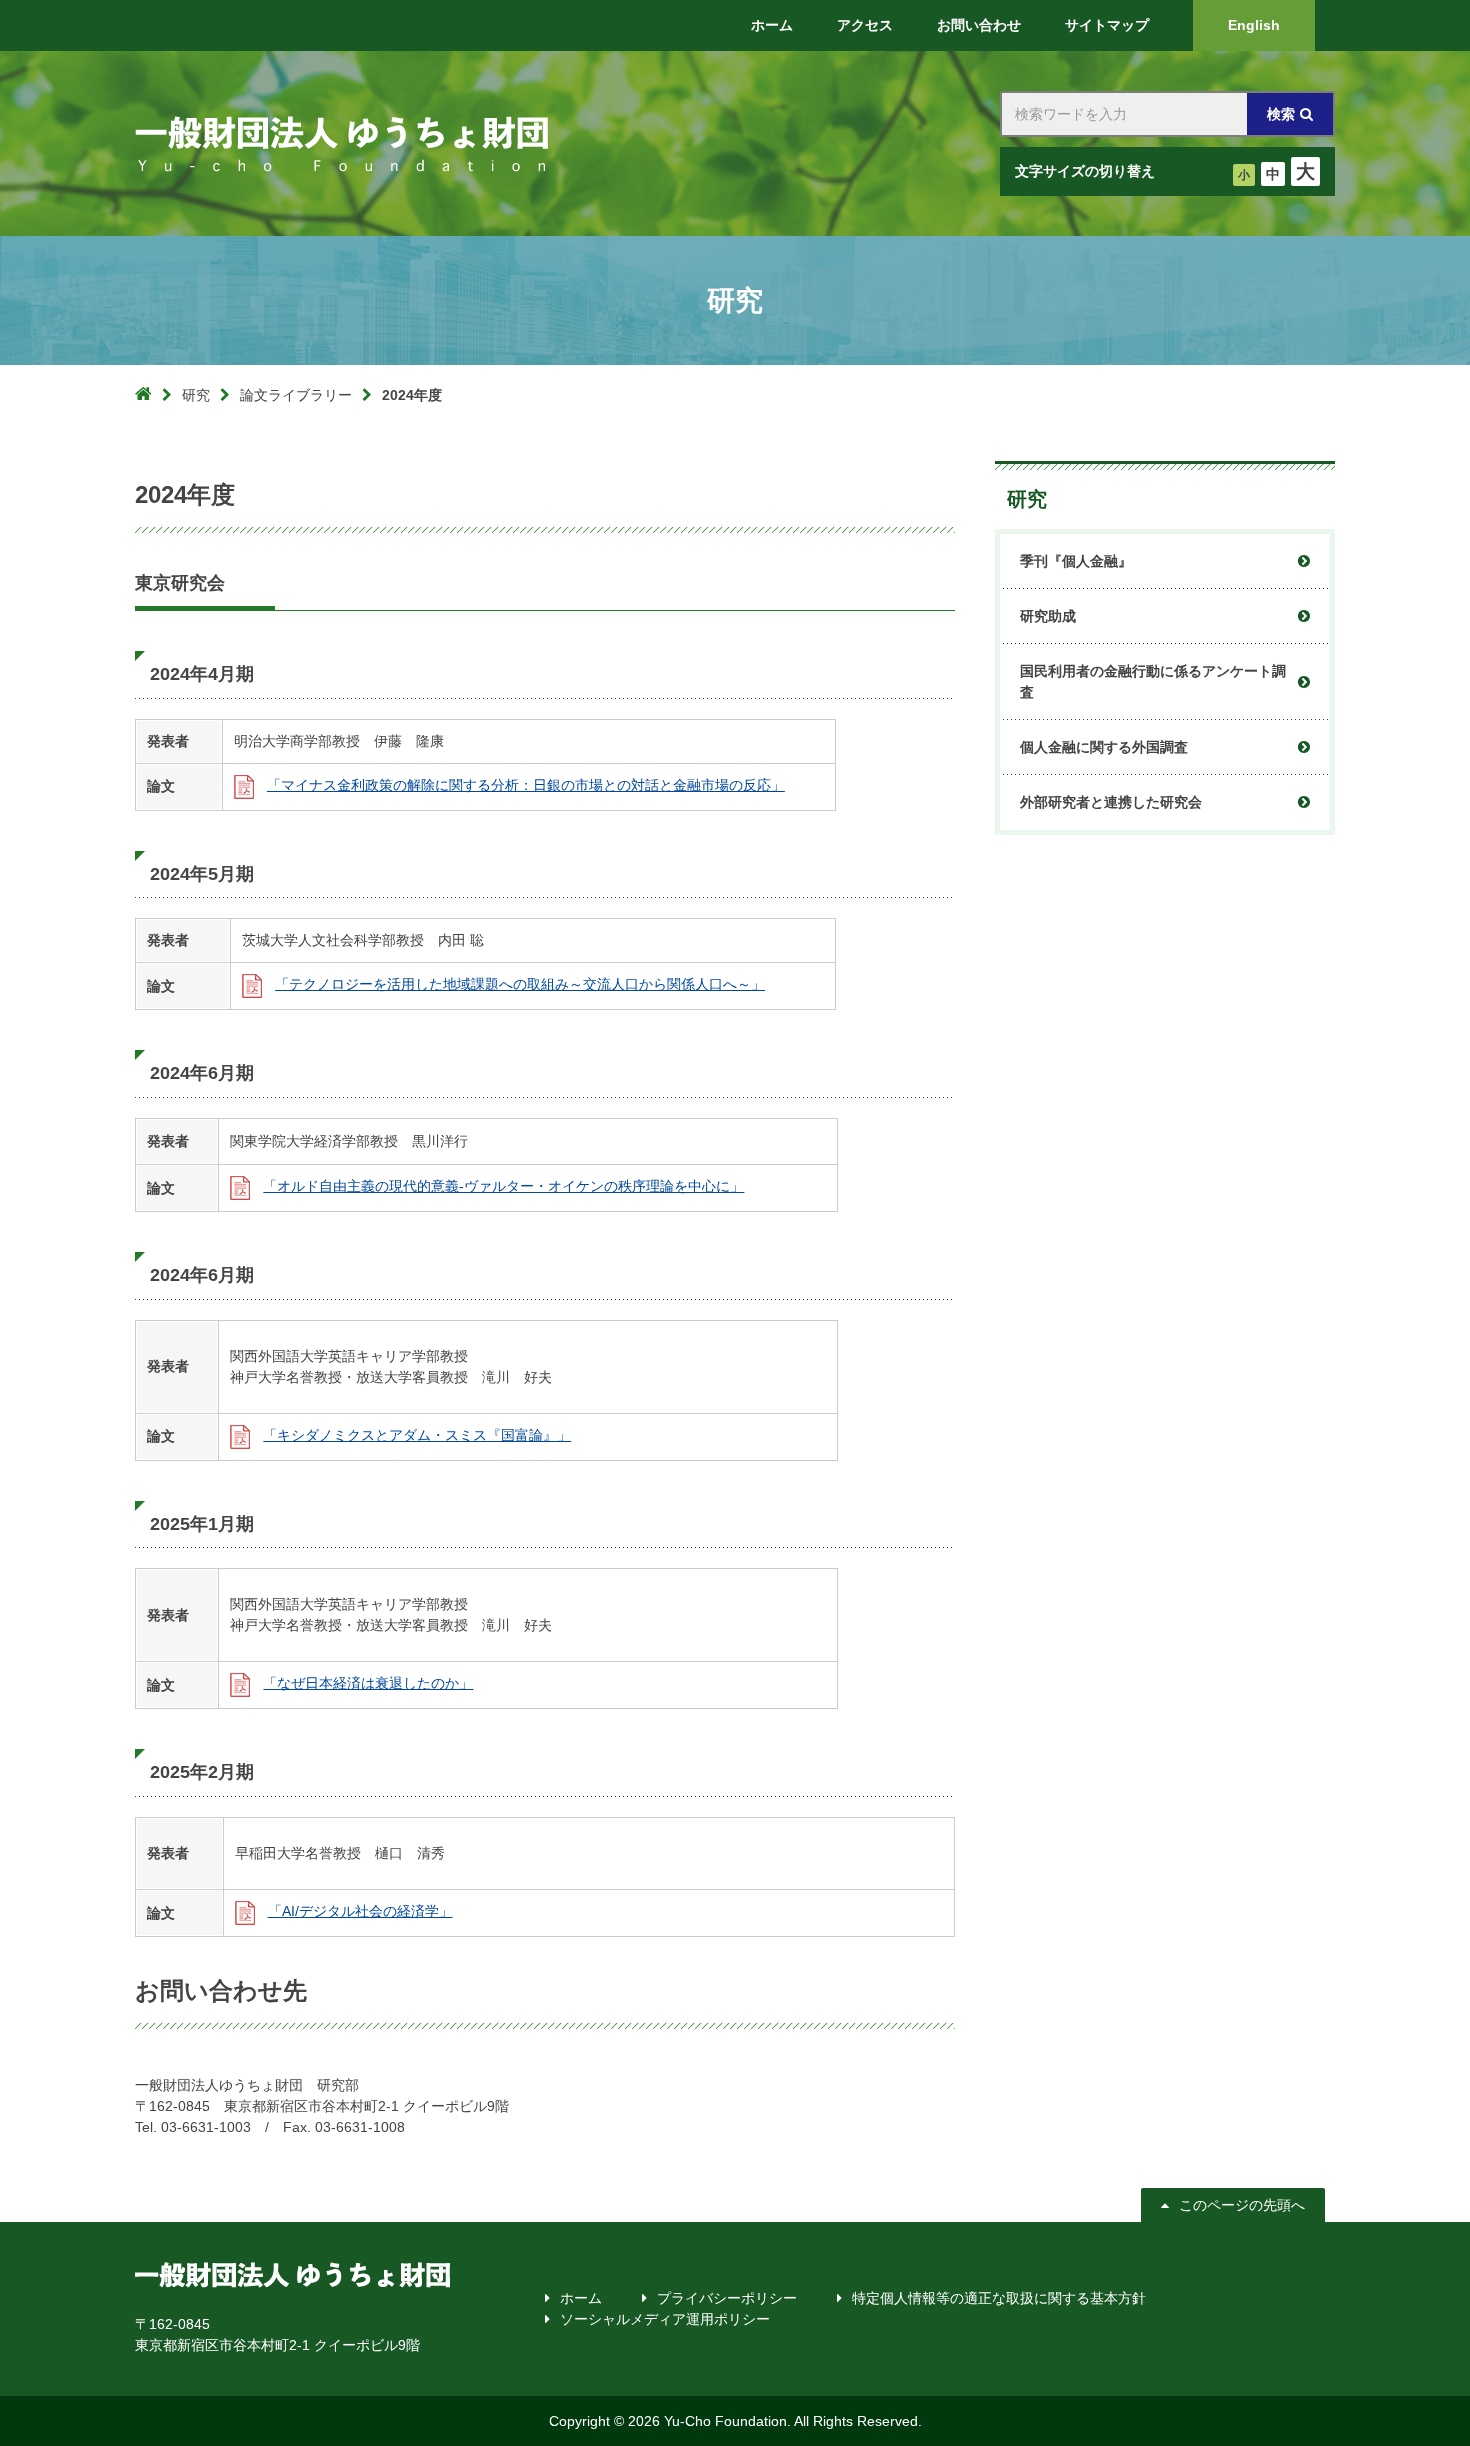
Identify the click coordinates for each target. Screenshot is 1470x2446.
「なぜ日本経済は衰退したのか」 (368, 1683)
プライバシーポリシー (727, 2298)
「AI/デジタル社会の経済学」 (360, 1911)
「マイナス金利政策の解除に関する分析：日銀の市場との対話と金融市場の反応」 (526, 785)
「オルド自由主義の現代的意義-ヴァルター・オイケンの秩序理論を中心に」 (503, 1186)
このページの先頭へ (1242, 2205)
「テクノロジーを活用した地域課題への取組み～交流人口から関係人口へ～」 (520, 984)
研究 (196, 395)
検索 (1281, 114)
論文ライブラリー (296, 395)
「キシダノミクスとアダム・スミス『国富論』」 (417, 1435)
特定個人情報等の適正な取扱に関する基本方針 (999, 2298)
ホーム (581, 2298)
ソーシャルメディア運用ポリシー (665, 2319)
